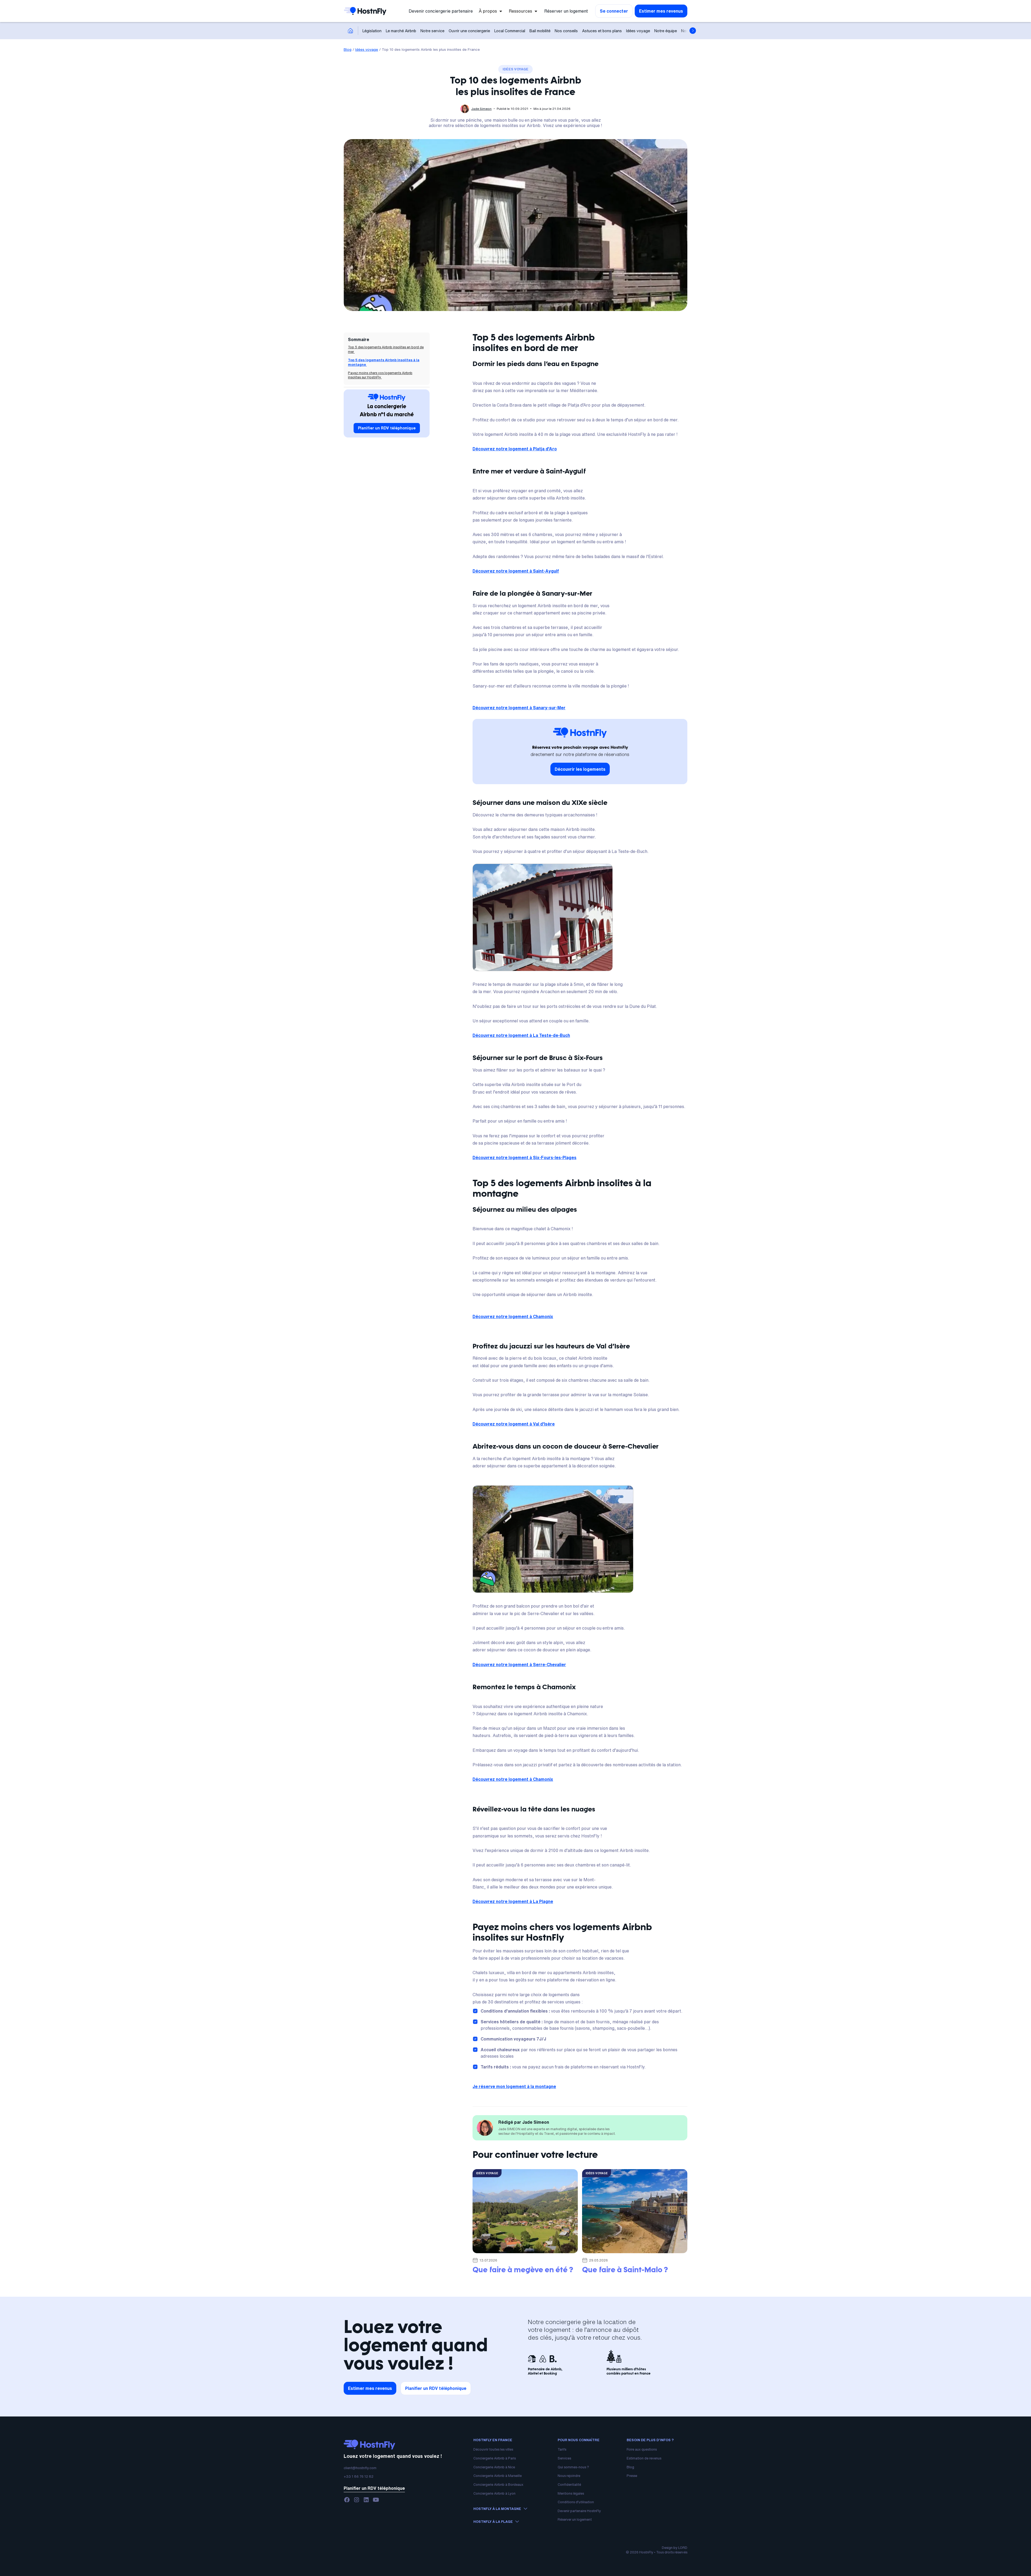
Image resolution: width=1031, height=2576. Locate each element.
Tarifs (562, 2449)
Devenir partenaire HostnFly (579, 2511)
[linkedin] (366, 2500)
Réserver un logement (566, 11)
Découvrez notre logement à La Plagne (513, 1901)
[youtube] (376, 2500)
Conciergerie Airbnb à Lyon (494, 2493)
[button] (491, 11)
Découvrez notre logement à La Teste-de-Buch (521, 1035)
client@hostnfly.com (360, 2468)
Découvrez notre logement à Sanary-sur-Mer (519, 708)
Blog (348, 49)
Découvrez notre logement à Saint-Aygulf (516, 571)
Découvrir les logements (580, 769)
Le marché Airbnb (401, 31)
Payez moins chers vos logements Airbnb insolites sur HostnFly (380, 375)
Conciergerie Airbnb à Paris (495, 2458)
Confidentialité (569, 2485)
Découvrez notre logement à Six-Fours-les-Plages (524, 1157)
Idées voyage (638, 31)
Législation (372, 31)
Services (564, 2458)
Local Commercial (510, 31)
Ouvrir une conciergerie (469, 31)
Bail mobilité (540, 31)
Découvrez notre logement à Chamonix (513, 1316)
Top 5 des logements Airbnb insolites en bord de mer (386, 349)
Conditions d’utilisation (576, 2502)
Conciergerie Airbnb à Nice (494, 2467)
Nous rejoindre (569, 2476)
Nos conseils (566, 31)
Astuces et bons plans (602, 31)
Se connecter (614, 11)
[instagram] (357, 2500)
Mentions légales (571, 2493)
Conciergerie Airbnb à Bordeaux (498, 2485)
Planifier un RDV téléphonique (387, 428)
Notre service (432, 31)
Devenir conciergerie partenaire (441, 11)
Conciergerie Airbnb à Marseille (498, 2476)
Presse (632, 2476)
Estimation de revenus (644, 2458)
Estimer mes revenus (661, 11)
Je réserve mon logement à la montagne (514, 2086)
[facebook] (347, 2500)
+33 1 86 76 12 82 (359, 2476)
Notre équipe (666, 31)
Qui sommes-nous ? (573, 2467)
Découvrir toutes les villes (493, 2449)
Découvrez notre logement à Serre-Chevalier (519, 1665)
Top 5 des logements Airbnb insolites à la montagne (384, 362)
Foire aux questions (642, 2449)
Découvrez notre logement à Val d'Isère (514, 1424)
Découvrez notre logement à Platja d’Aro (515, 449)
